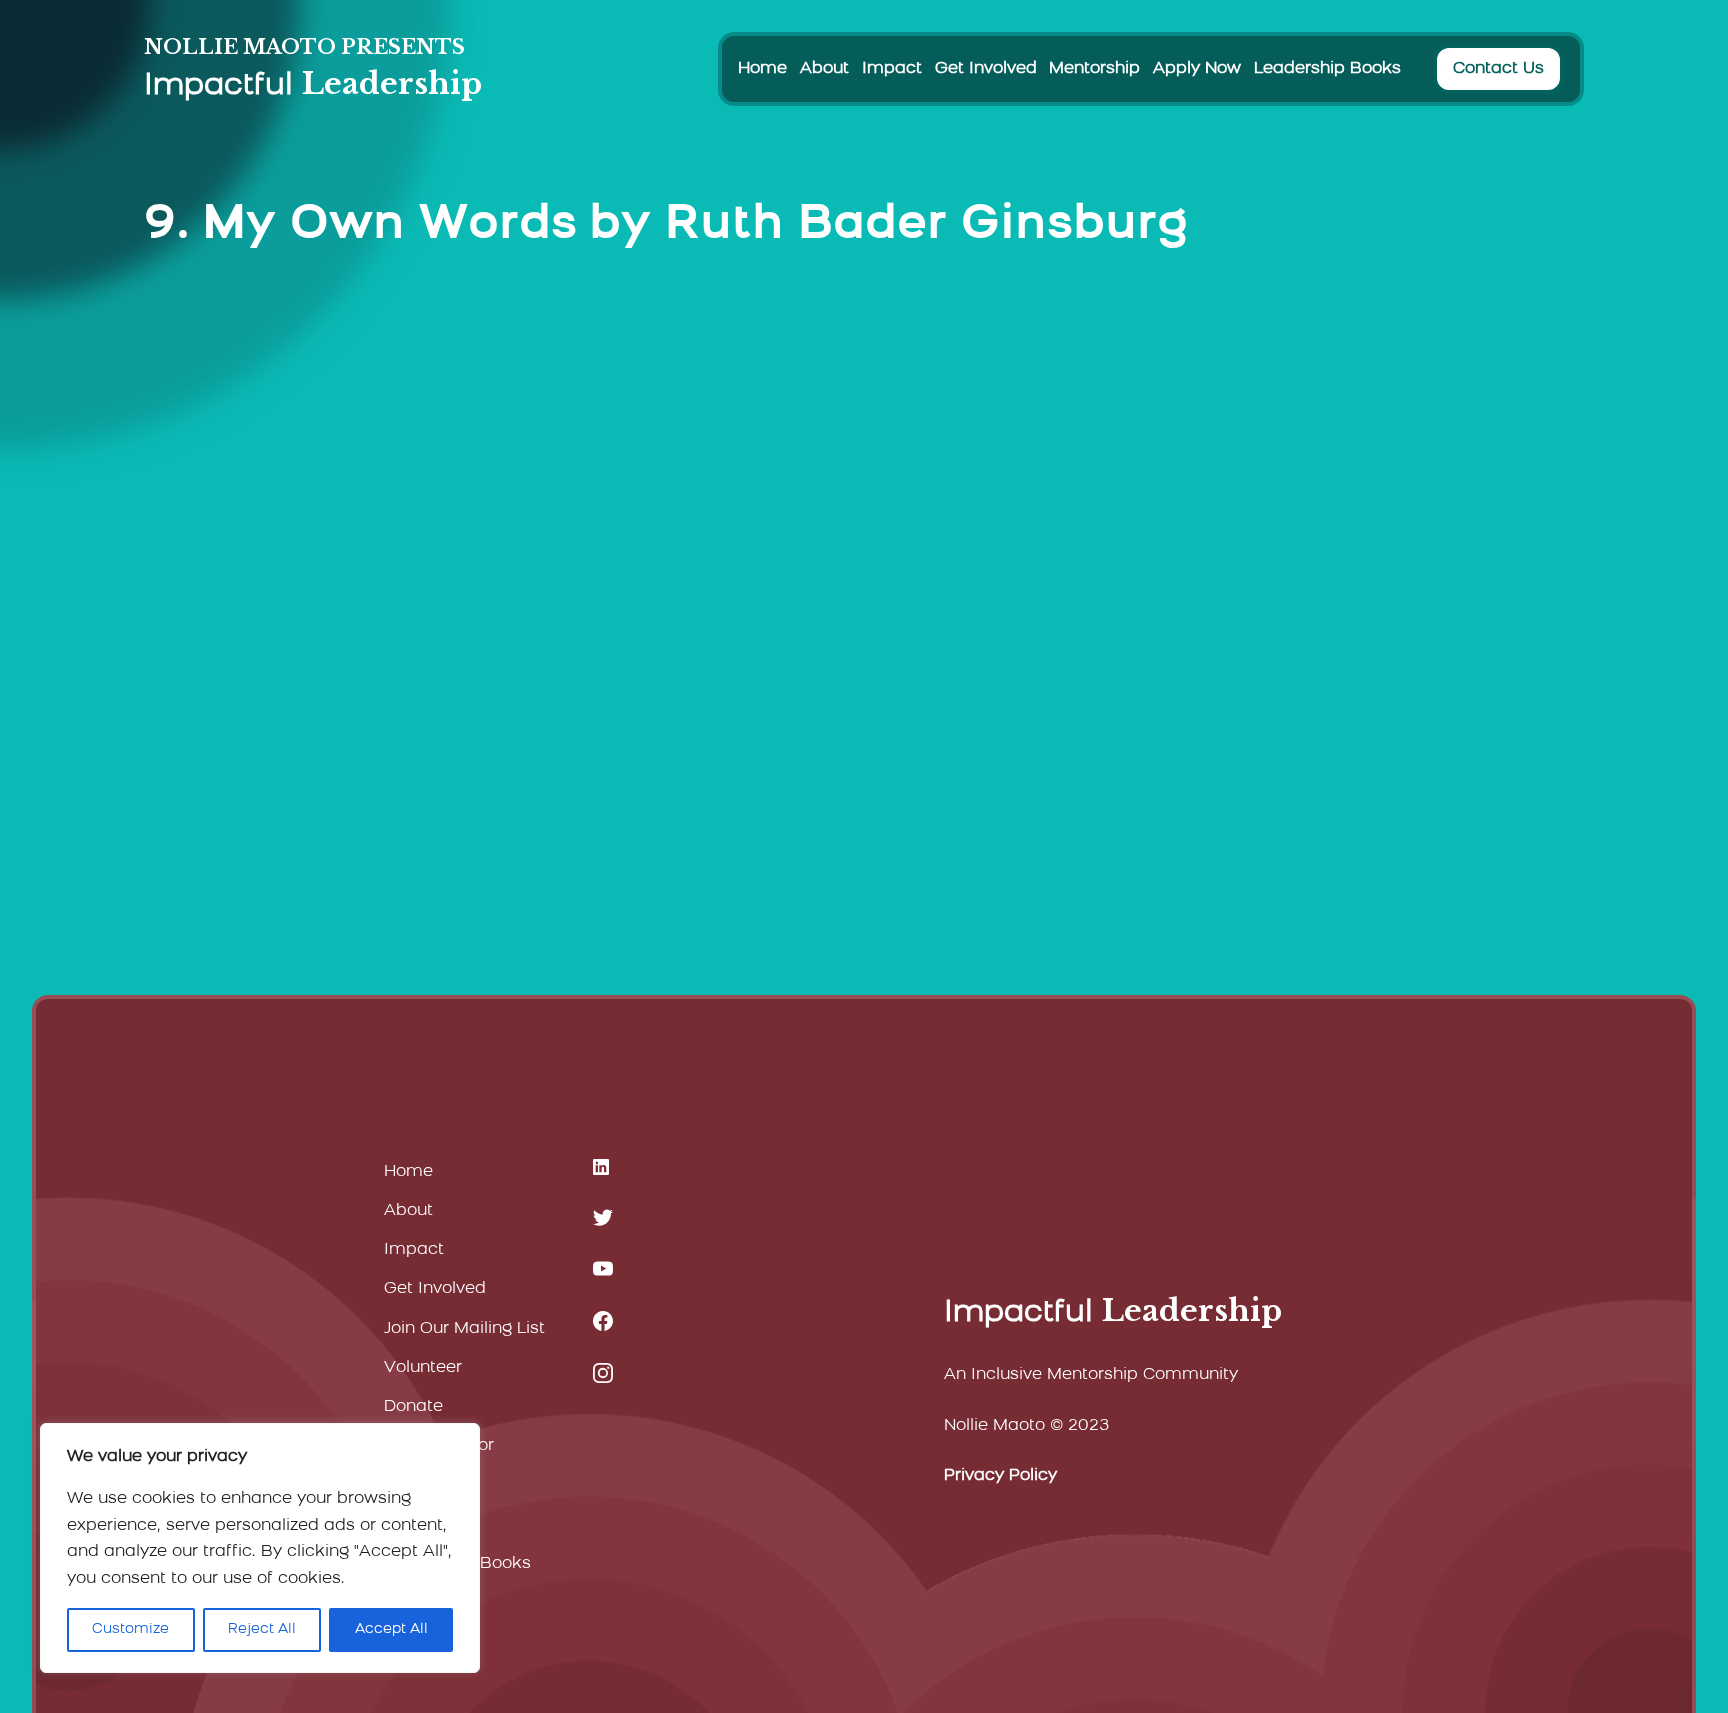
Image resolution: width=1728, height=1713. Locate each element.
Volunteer (423, 1368)
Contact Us (1498, 69)
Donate (413, 1407)
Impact (892, 69)
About (824, 69)
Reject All (262, 1629)
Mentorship (1094, 69)
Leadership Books (1327, 69)
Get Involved (986, 69)
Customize (130, 1629)
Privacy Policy (1000, 1476)
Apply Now (1197, 69)
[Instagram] (603, 1373)
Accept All (391, 1629)
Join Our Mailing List (464, 1329)
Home (762, 69)
